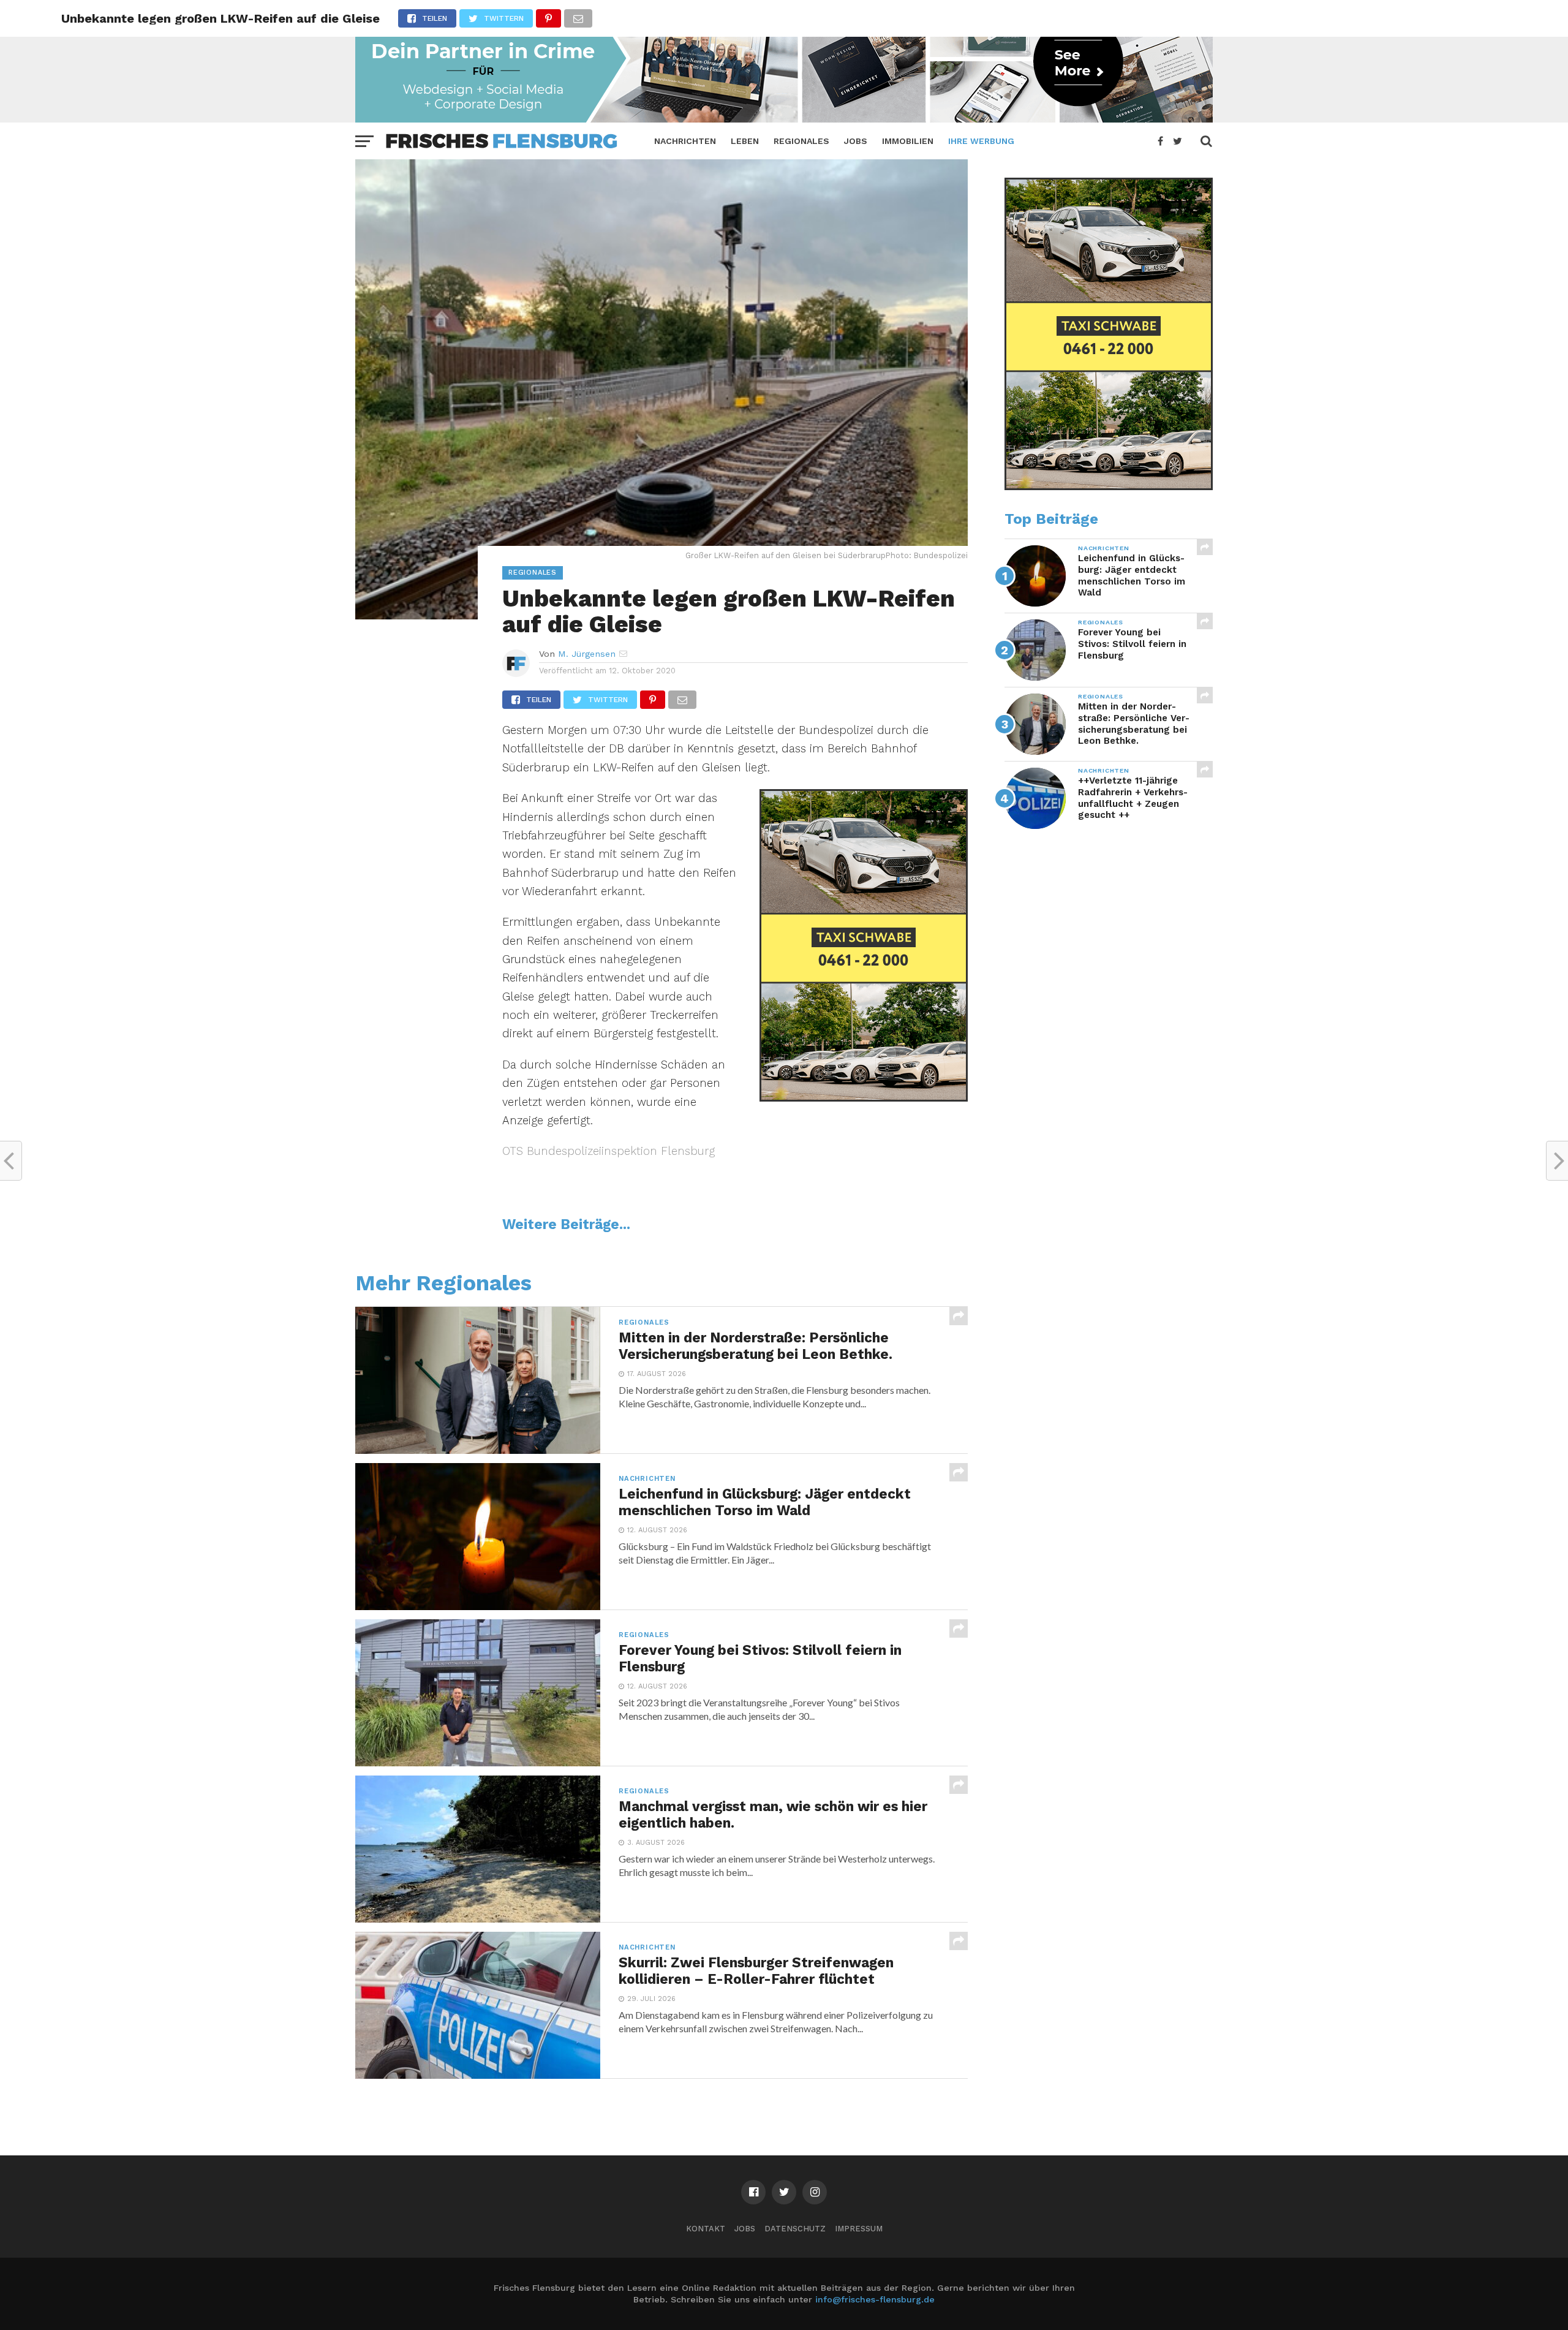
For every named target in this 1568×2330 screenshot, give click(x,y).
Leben (745, 141)
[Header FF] (784, 119)
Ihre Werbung (981, 141)
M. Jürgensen (587, 654)
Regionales (801, 141)
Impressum (859, 2229)
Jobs (856, 141)
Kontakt (706, 2229)
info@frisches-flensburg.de (875, 2299)
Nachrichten (685, 141)
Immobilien (908, 141)
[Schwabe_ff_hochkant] (864, 1098)
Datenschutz (795, 2229)
